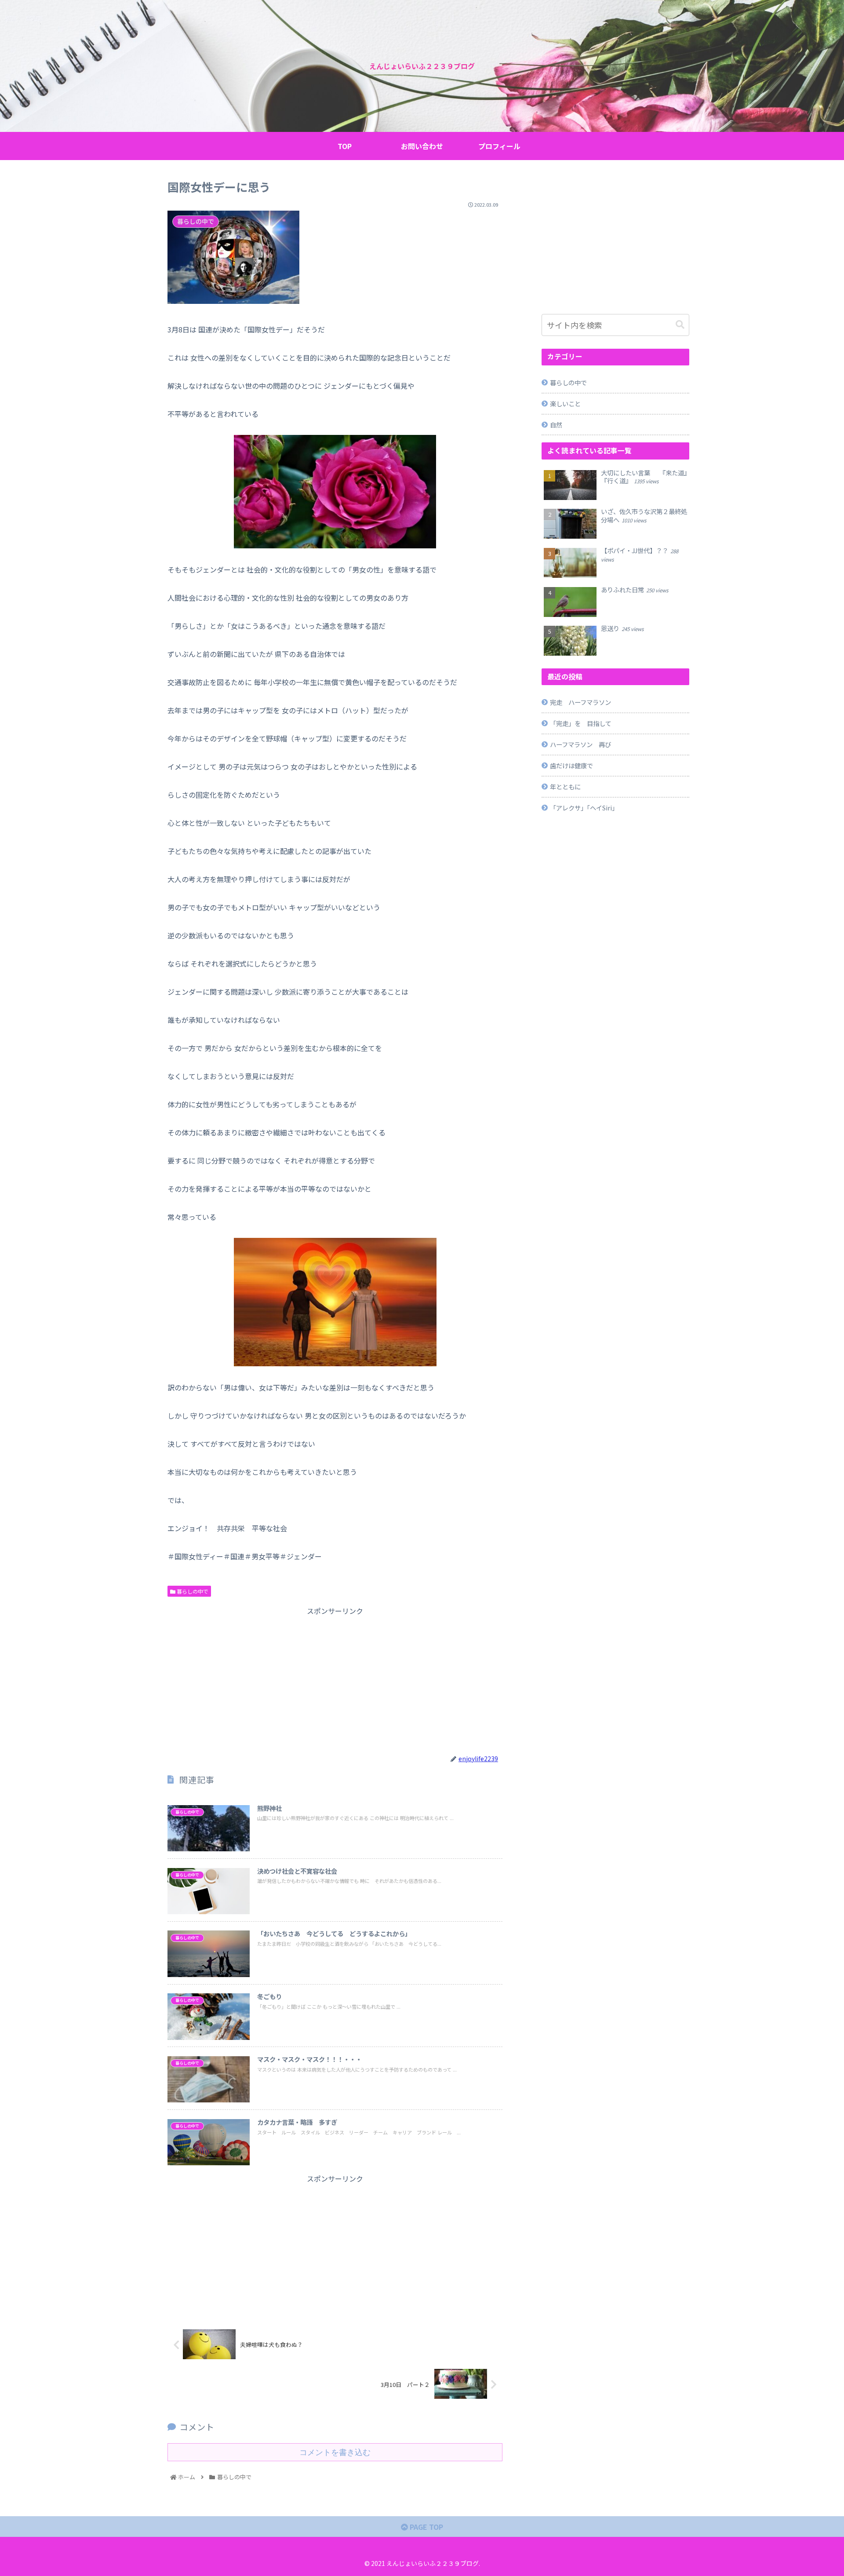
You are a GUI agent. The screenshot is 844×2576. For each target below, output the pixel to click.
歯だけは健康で (571, 765)
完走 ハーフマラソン (580, 702)
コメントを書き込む (335, 2452)
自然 (556, 425)
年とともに (565, 786)
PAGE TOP (426, 2527)
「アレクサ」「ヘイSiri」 (584, 808)
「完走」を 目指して (581, 723)
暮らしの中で (192, 1591)
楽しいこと (565, 403)
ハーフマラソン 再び (580, 744)
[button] (680, 325)
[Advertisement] (335, 1679)
